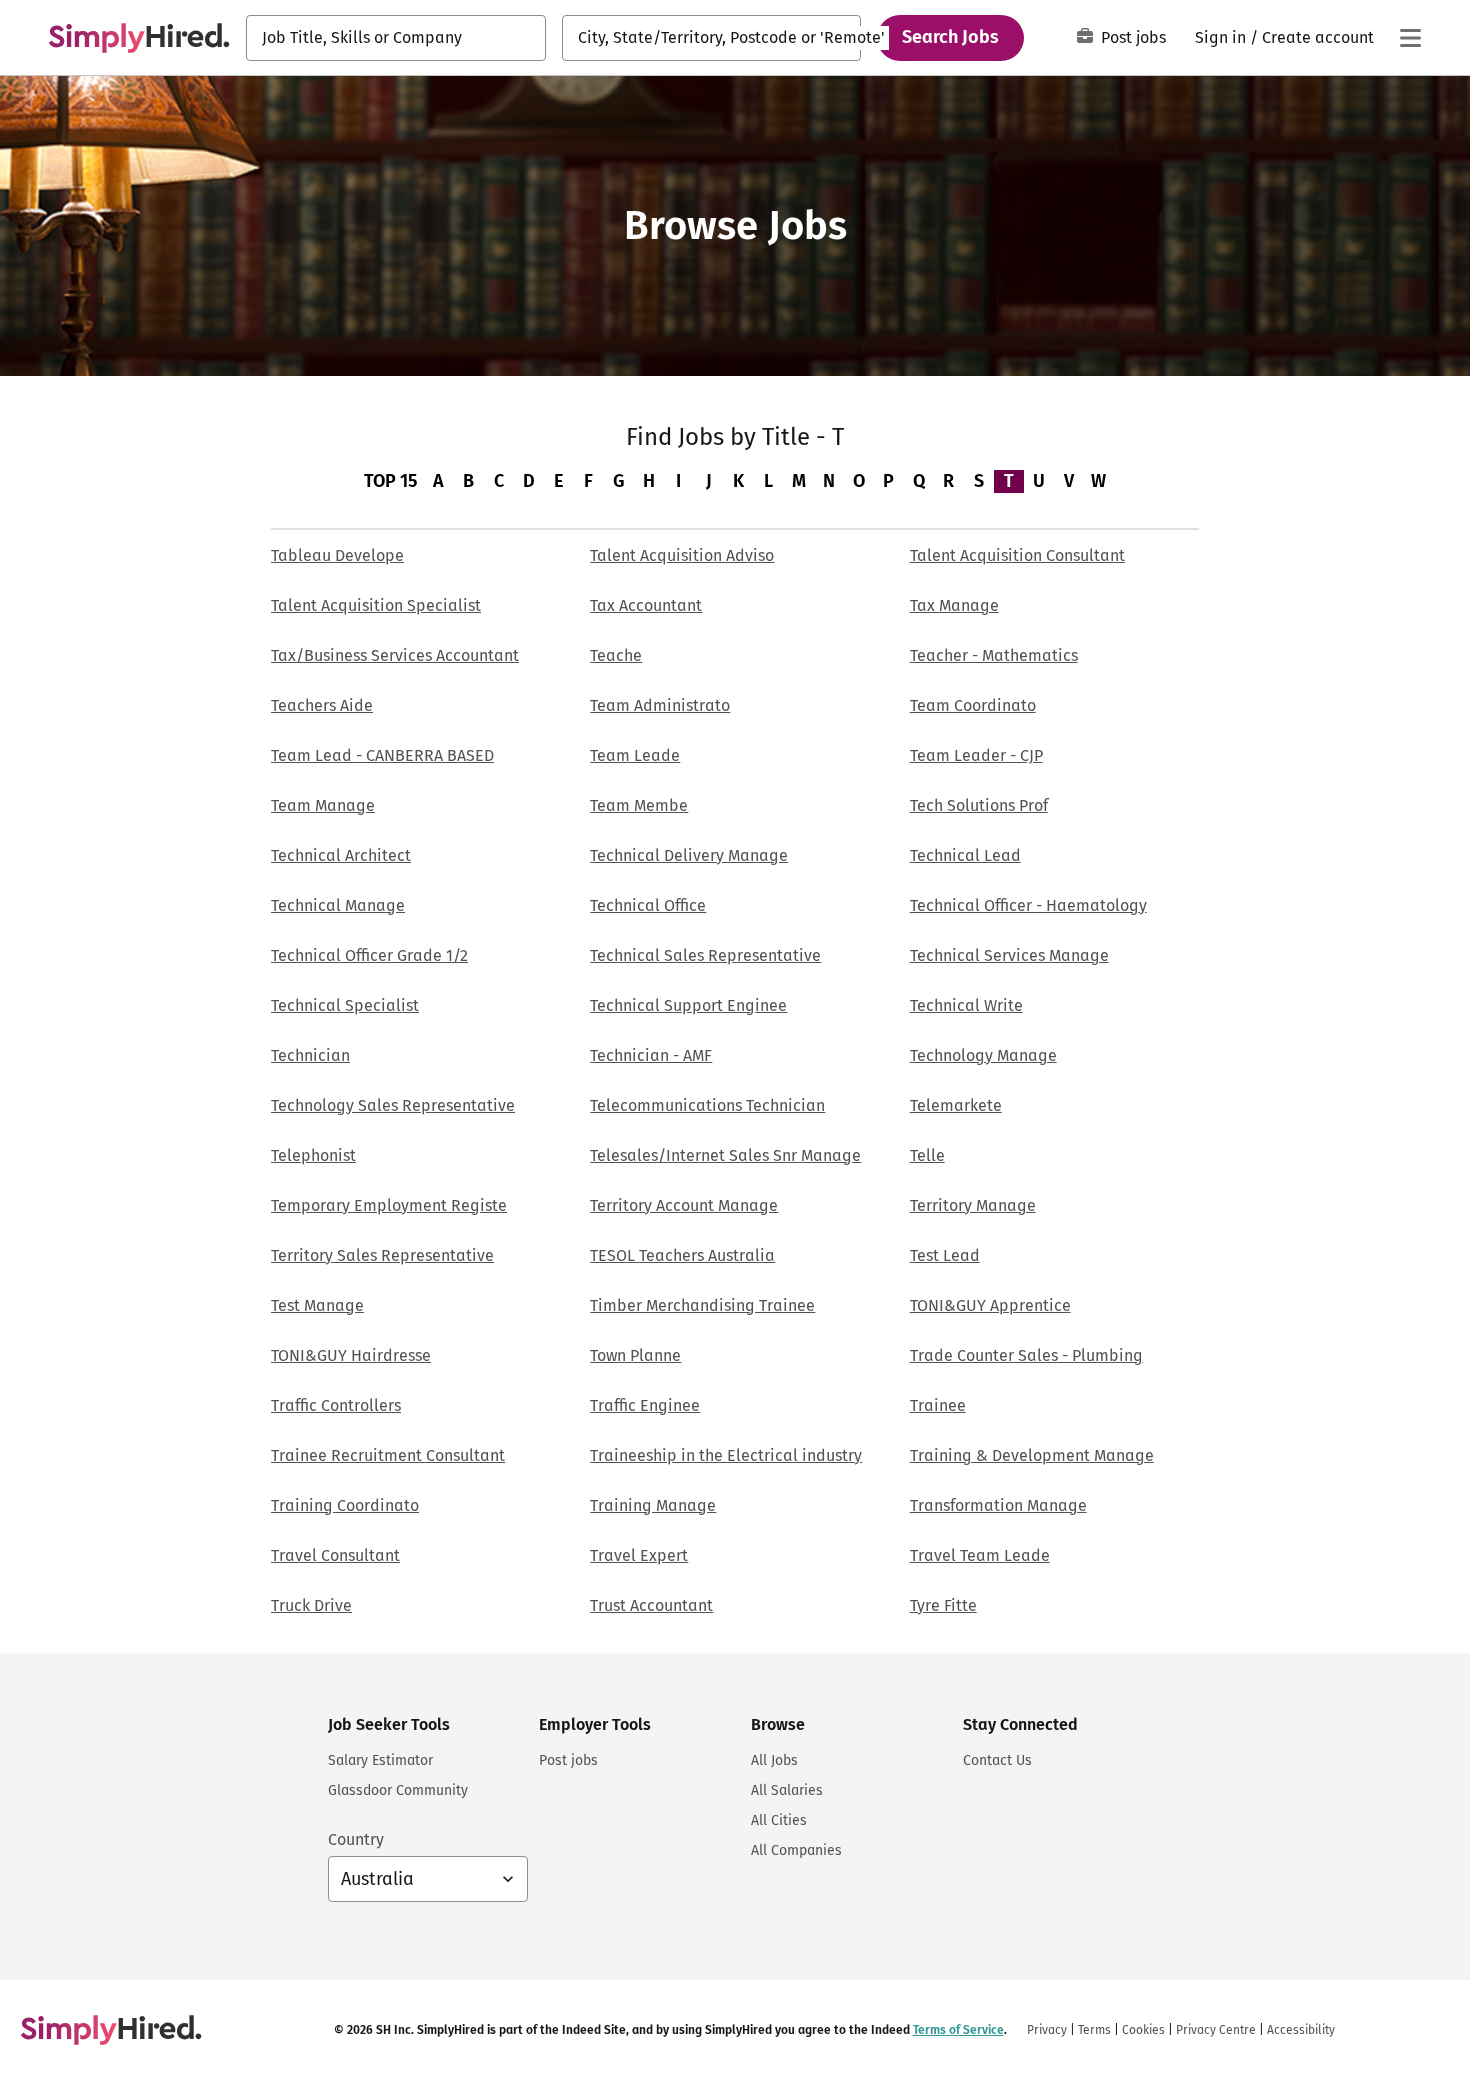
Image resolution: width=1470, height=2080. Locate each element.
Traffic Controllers (336, 1405)
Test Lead (945, 1255)
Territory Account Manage (684, 1205)
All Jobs (774, 1760)
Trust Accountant (651, 1605)
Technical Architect (341, 855)
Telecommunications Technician (707, 1105)
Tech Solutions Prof (979, 805)
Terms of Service (958, 2030)
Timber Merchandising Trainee (702, 1305)
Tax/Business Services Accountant (395, 655)
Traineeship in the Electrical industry (726, 1455)
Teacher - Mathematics (994, 655)
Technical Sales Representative (705, 955)
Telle (927, 1155)
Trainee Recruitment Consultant (388, 1455)
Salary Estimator (380, 1760)
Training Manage (653, 1505)
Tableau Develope (337, 555)
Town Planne (635, 1355)
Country (356, 1839)
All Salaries (787, 1790)
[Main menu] (1410, 38)
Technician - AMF (651, 1055)
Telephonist (313, 1155)
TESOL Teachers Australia (682, 1255)
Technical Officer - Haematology (1028, 905)
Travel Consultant (335, 1555)
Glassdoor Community (398, 1790)
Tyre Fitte (943, 1605)
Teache (616, 655)
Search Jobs (950, 37)
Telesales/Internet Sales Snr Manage (725, 1155)
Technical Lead (965, 855)
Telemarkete (956, 1105)
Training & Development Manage (1032, 1455)
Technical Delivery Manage (689, 855)
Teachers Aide (322, 705)
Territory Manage (973, 1205)
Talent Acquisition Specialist (376, 605)
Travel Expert (639, 1555)
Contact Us (997, 1760)
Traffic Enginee (645, 1405)
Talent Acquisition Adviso (682, 555)
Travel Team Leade (980, 1555)
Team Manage (323, 805)
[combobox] (396, 38)
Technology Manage (983, 1055)
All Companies (796, 1850)
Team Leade (635, 755)
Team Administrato (660, 705)
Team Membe (639, 805)
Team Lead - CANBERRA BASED (382, 755)
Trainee (938, 1405)
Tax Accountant (646, 605)
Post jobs (1133, 37)
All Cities (779, 1820)
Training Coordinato (345, 1505)
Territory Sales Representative (382, 1255)
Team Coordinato (973, 705)
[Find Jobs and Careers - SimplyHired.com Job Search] (139, 38)
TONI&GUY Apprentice (990, 1305)
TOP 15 (390, 481)
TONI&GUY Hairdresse (351, 1355)
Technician (310, 1055)
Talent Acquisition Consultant (1017, 555)
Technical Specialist (345, 1005)
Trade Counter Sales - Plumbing (1026, 1355)
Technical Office (648, 905)
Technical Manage (338, 905)
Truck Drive (311, 1605)
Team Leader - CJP (976, 755)
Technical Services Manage (1009, 955)
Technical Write (966, 1005)
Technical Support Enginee (688, 1005)
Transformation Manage (998, 1505)
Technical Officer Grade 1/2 (369, 955)
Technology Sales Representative (393, 1105)
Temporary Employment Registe (389, 1205)
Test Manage (317, 1305)
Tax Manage (954, 605)
